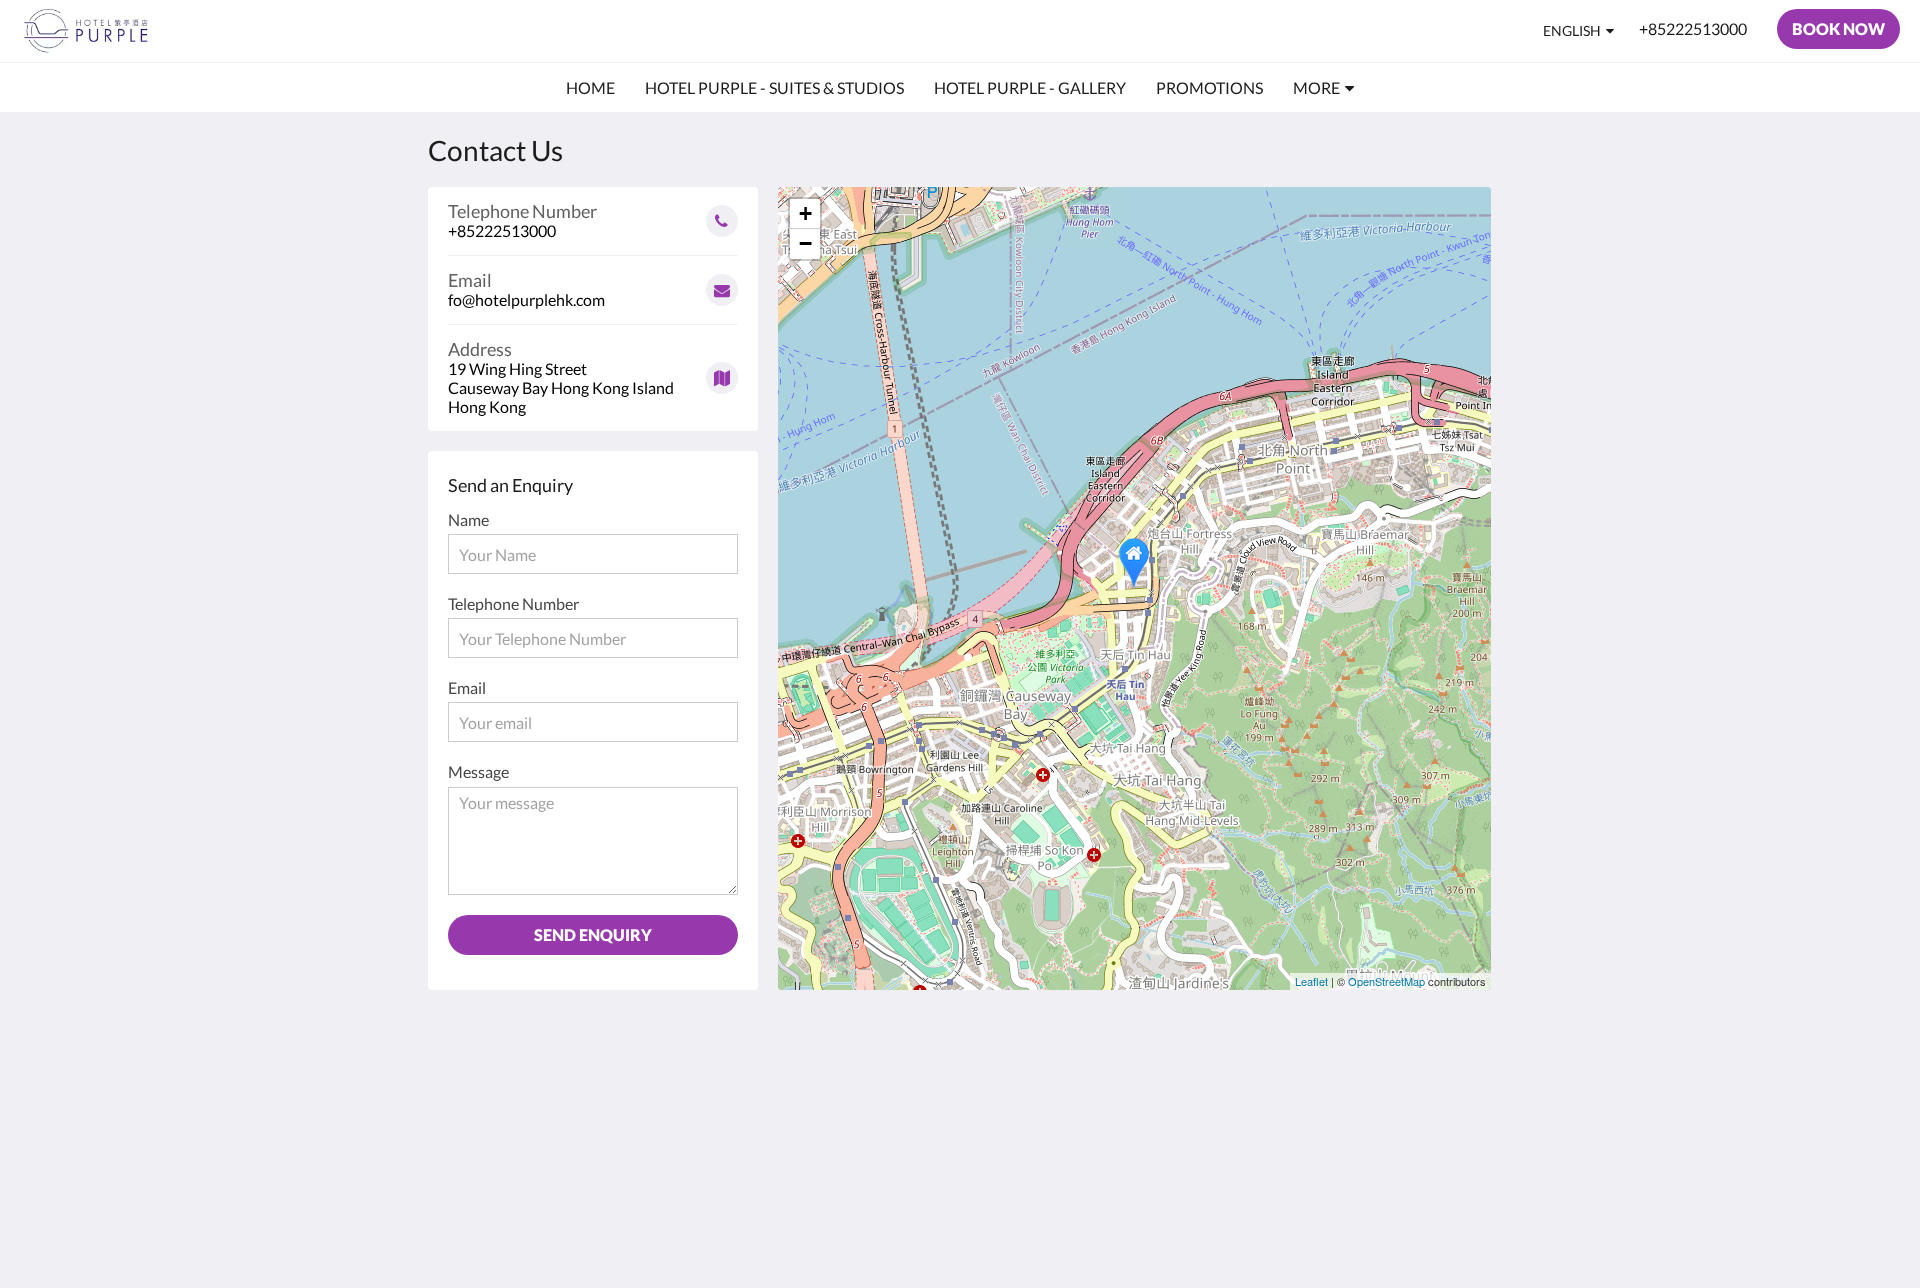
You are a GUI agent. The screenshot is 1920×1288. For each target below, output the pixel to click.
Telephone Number (513, 603)
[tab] (873, 1044)
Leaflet (1311, 981)
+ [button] (805, 213)
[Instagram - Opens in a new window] (1452, 1089)
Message (478, 771)
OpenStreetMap (1386, 981)
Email (467, 687)
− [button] (805, 243)
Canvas (1446, 1229)
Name (468, 519)
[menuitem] (590, 88)
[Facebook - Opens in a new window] (1397, 1089)
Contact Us (835, 1077)
